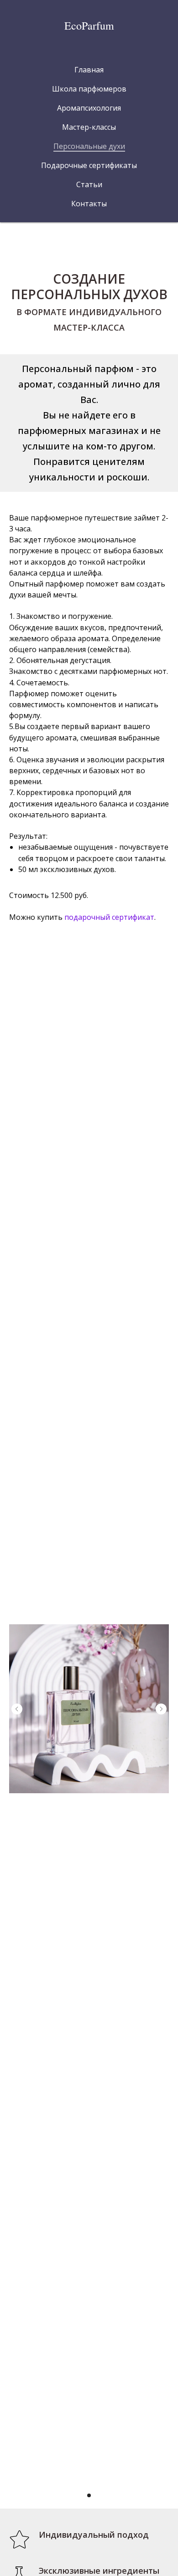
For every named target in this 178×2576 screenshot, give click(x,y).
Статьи (89, 184)
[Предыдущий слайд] (17, 1709)
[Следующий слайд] (161, 1709)
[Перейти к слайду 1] (89, 2495)
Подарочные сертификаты (89, 165)
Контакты (89, 204)
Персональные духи (89, 146)
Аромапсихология (89, 108)
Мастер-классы (89, 127)
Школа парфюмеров (89, 89)
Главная (89, 70)
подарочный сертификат (109, 917)
